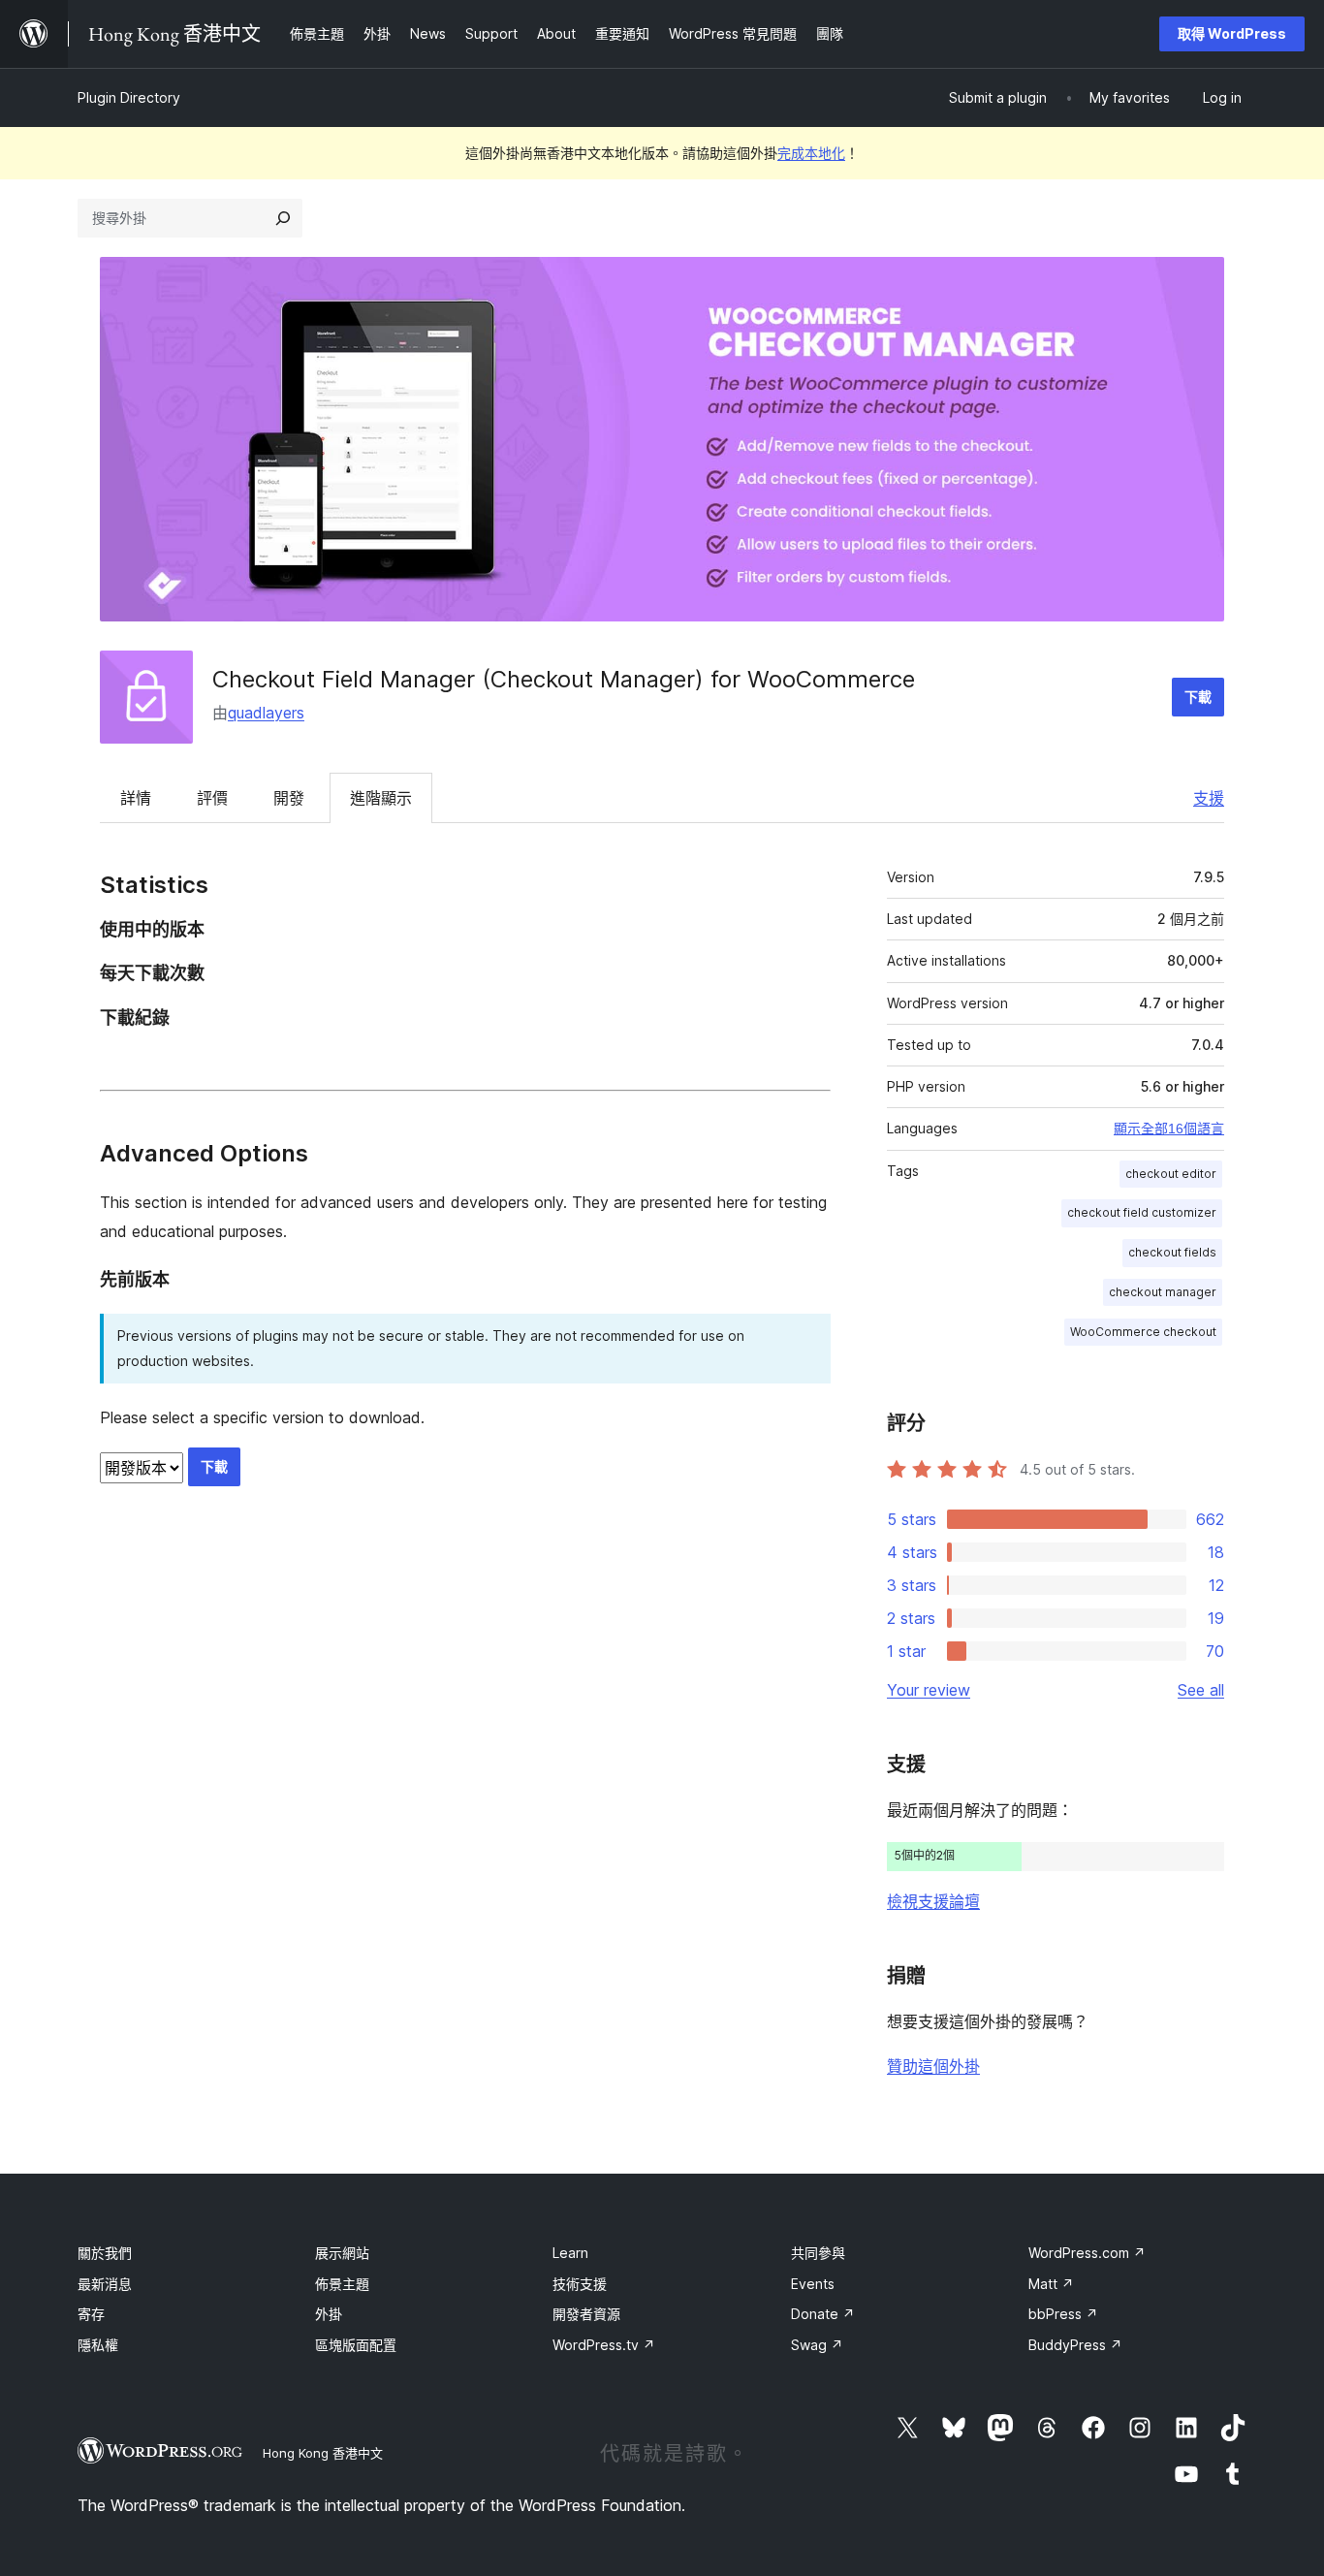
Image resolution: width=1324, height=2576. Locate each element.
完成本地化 (811, 153)
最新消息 (105, 2284)
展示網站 (342, 2253)
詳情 (136, 798)
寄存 (91, 2314)
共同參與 (818, 2253)
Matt (1051, 2284)
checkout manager (1163, 1292)
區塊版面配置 (356, 2345)
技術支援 (580, 2284)
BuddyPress (1075, 2345)
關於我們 (105, 2253)
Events (813, 2284)
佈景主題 (342, 2284)
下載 (1198, 697)
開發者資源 (586, 2314)
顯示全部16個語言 (1169, 1129)
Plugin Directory (129, 97)
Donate (823, 2314)
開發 (289, 798)
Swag (817, 2345)
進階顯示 (381, 798)
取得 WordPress (1232, 33)
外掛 (329, 2314)
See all (1201, 1690)
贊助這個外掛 (933, 2066)
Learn (570, 2253)
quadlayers (266, 713)
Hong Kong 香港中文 (323, 2453)
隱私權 (98, 2345)
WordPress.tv (604, 2345)
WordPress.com (1087, 2253)
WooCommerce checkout (1143, 1332)
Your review (929, 1690)
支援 (1209, 798)
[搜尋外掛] (283, 218)
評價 (212, 798)
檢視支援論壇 (933, 1901)
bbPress (1063, 2314)
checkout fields (1172, 1252)
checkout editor (1171, 1174)
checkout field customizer (1142, 1212)
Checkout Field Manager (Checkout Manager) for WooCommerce (564, 679)
